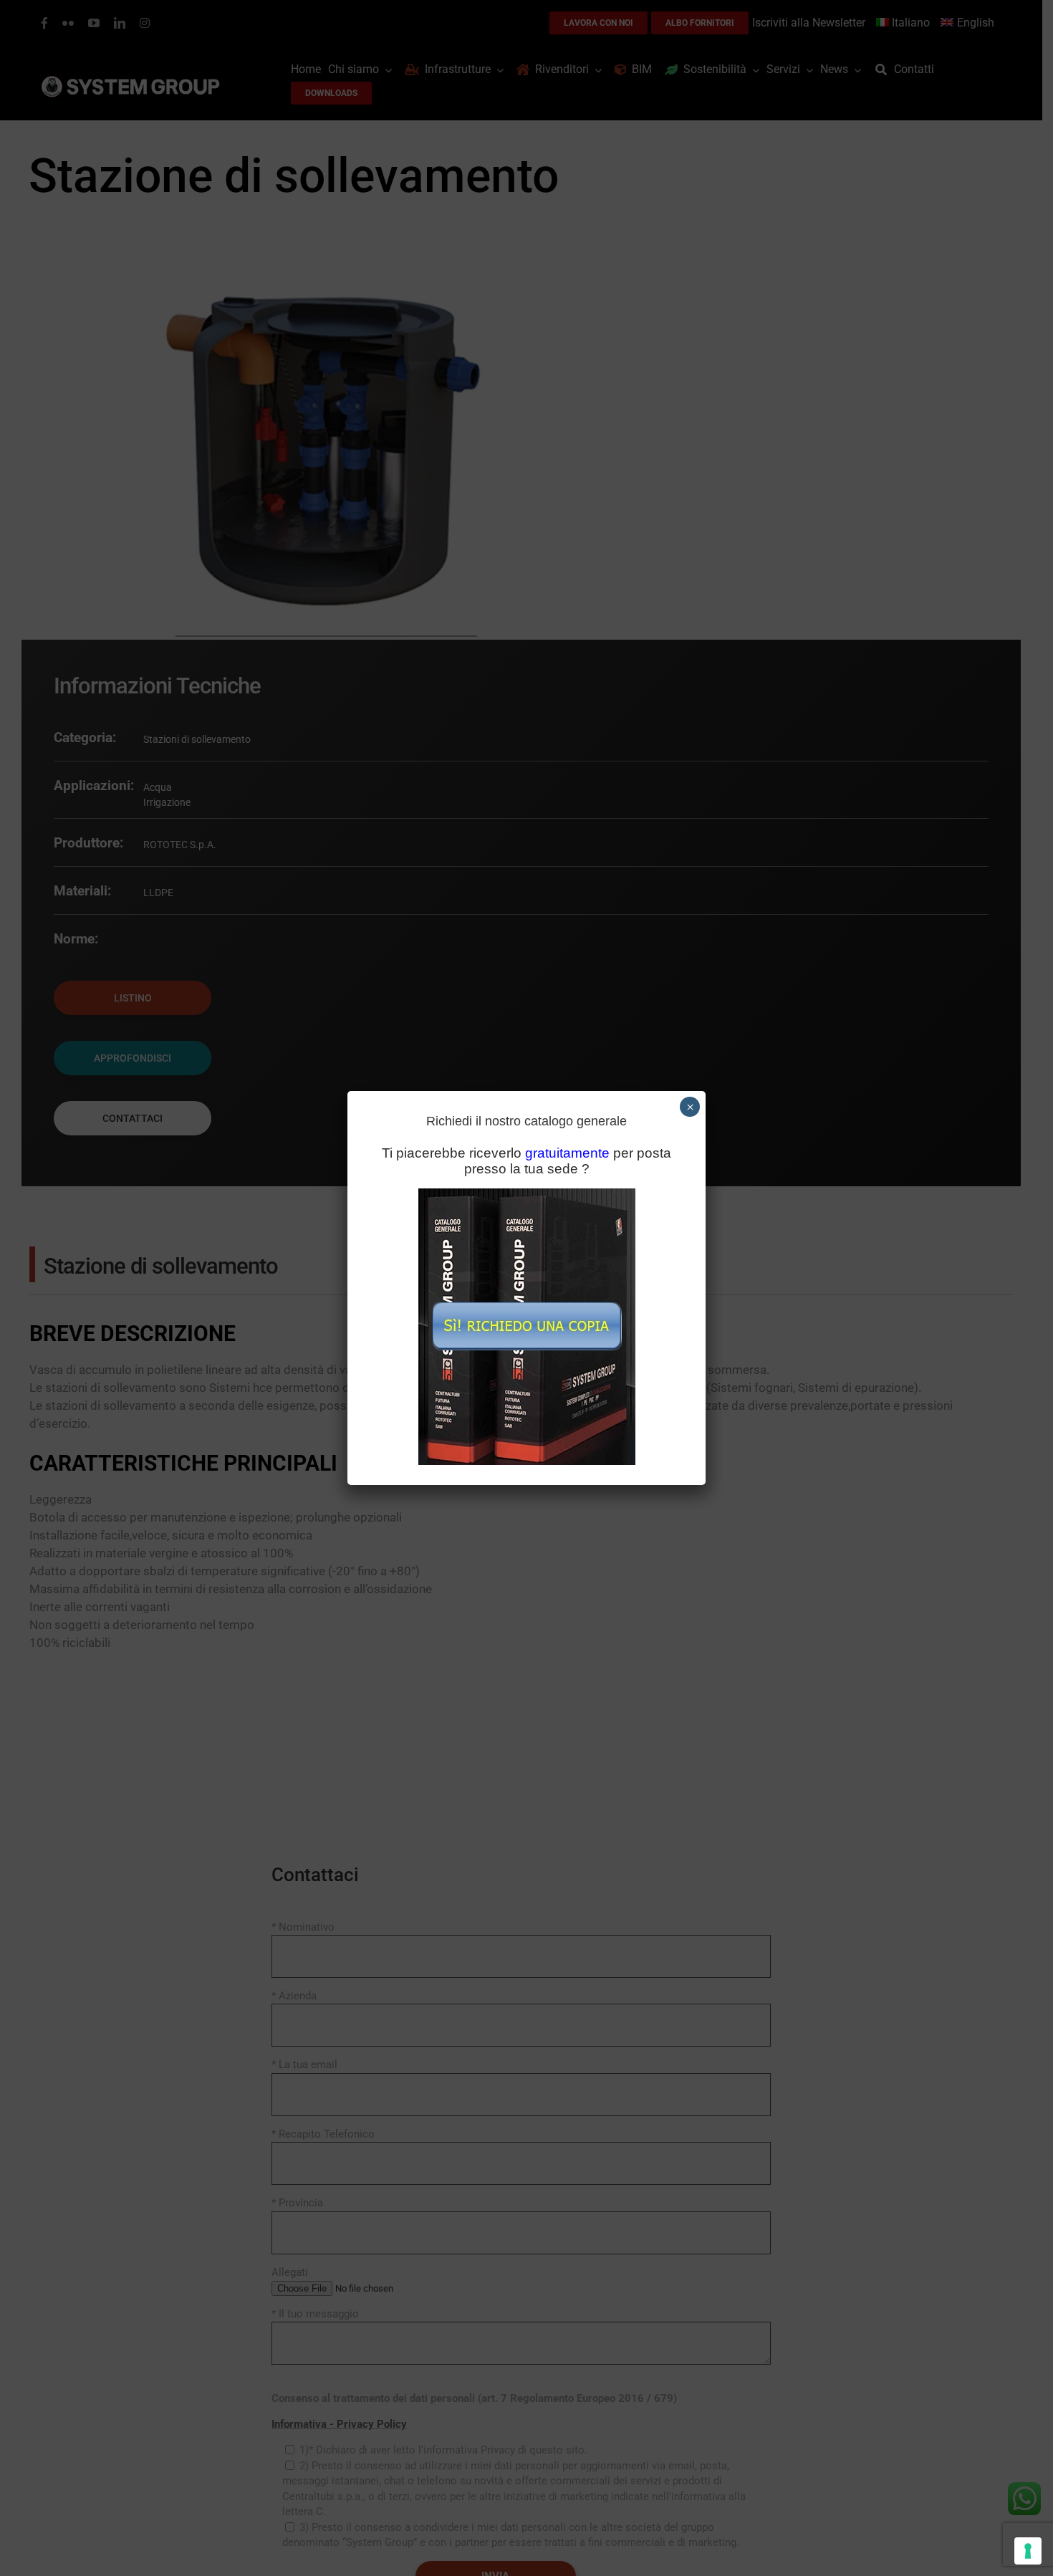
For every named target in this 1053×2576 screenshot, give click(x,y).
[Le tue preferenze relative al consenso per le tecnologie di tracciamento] (1028, 2551)
